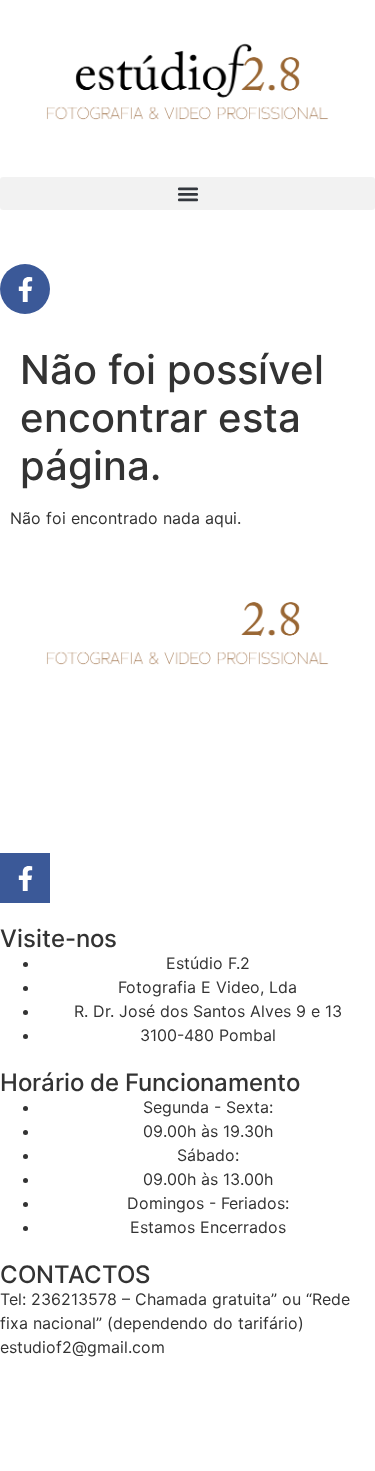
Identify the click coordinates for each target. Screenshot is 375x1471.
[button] (187, 193)
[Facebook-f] (25, 289)
